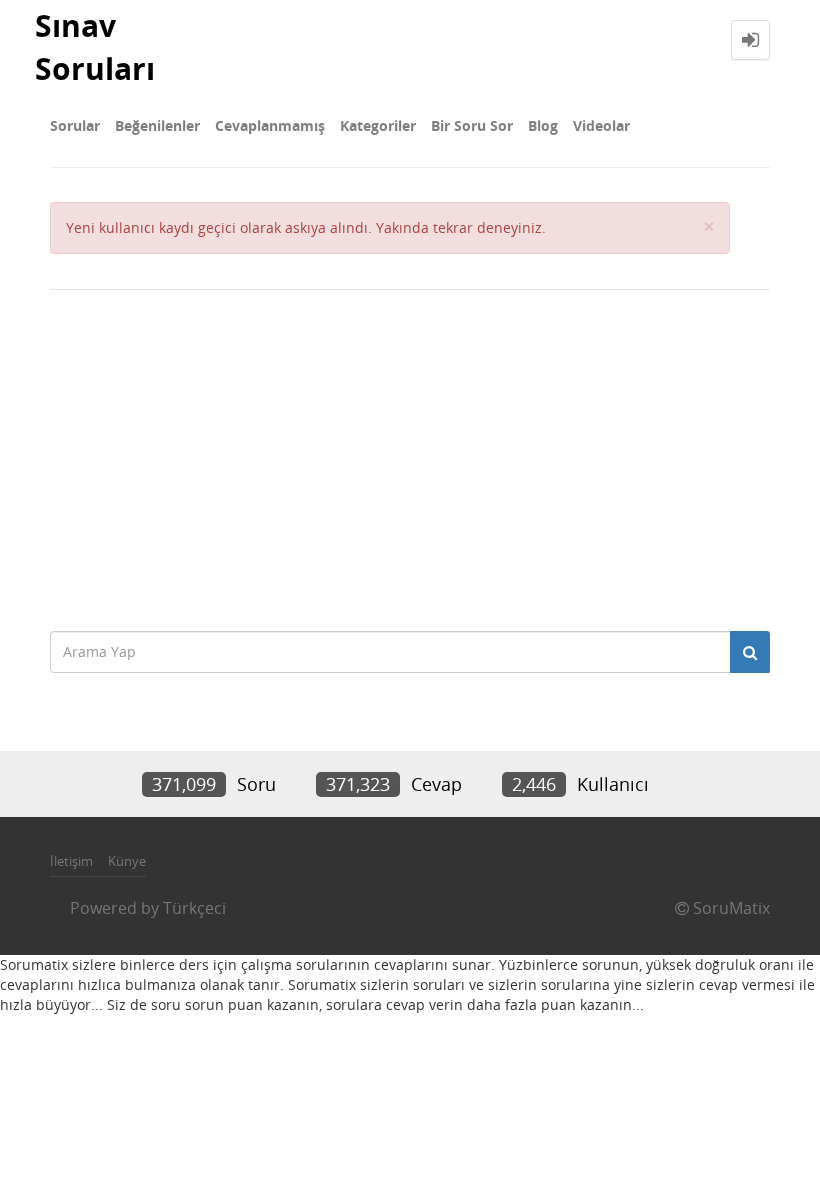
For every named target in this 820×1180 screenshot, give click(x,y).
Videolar (601, 125)
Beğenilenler (157, 125)
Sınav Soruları (95, 47)
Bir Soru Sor (472, 125)
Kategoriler (378, 125)
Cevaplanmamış (270, 125)
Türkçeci (194, 908)
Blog (543, 125)
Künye (127, 861)
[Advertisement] (410, 450)
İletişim (71, 861)
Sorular (75, 125)
